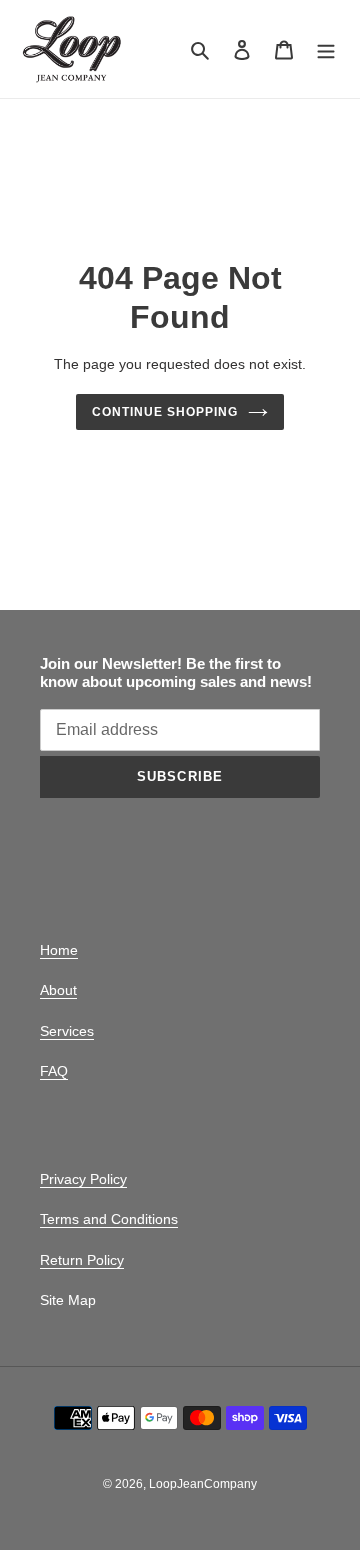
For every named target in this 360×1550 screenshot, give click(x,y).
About (58, 990)
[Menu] (326, 49)
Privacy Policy (83, 1179)
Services (67, 1031)
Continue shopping (165, 412)
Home (59, 950)
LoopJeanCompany (203, 1484)
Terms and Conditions (109, 1219)
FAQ (54, 1071)
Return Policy (82, 1260)
